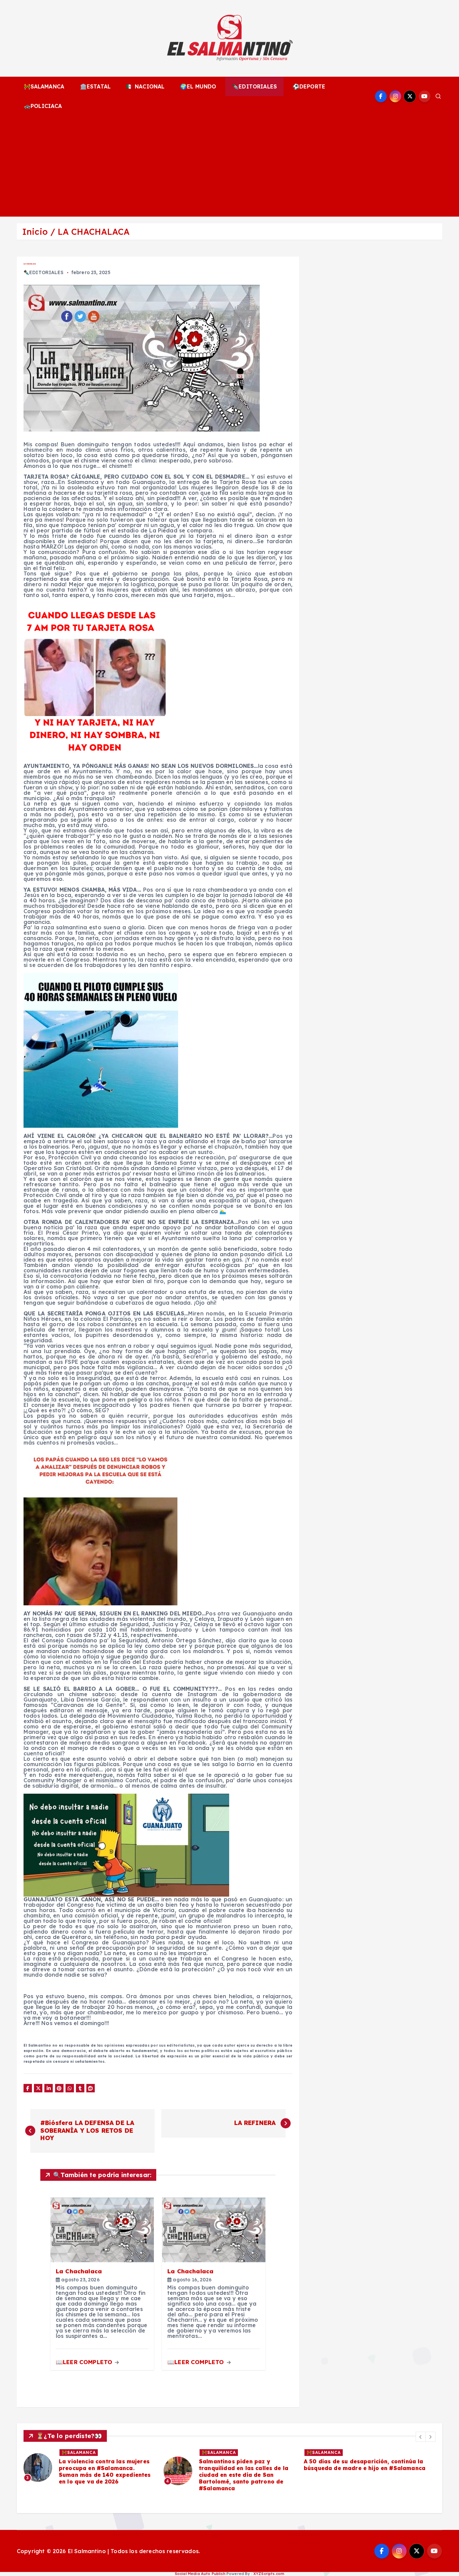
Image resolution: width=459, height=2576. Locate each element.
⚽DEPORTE (309, 86)
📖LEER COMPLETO (85, 2362)
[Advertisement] (229, 166)
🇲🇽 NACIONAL (145, 86)
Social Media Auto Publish (200, 2574)
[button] (421, 2437)
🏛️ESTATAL (95, 86)
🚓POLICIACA (43, 106)
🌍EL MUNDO (198, 86)
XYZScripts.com (269, 2574)
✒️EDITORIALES (254, 86)
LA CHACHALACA (94, 232)
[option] (90, 2471)
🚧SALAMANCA (44, 86)
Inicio (35, 232)
